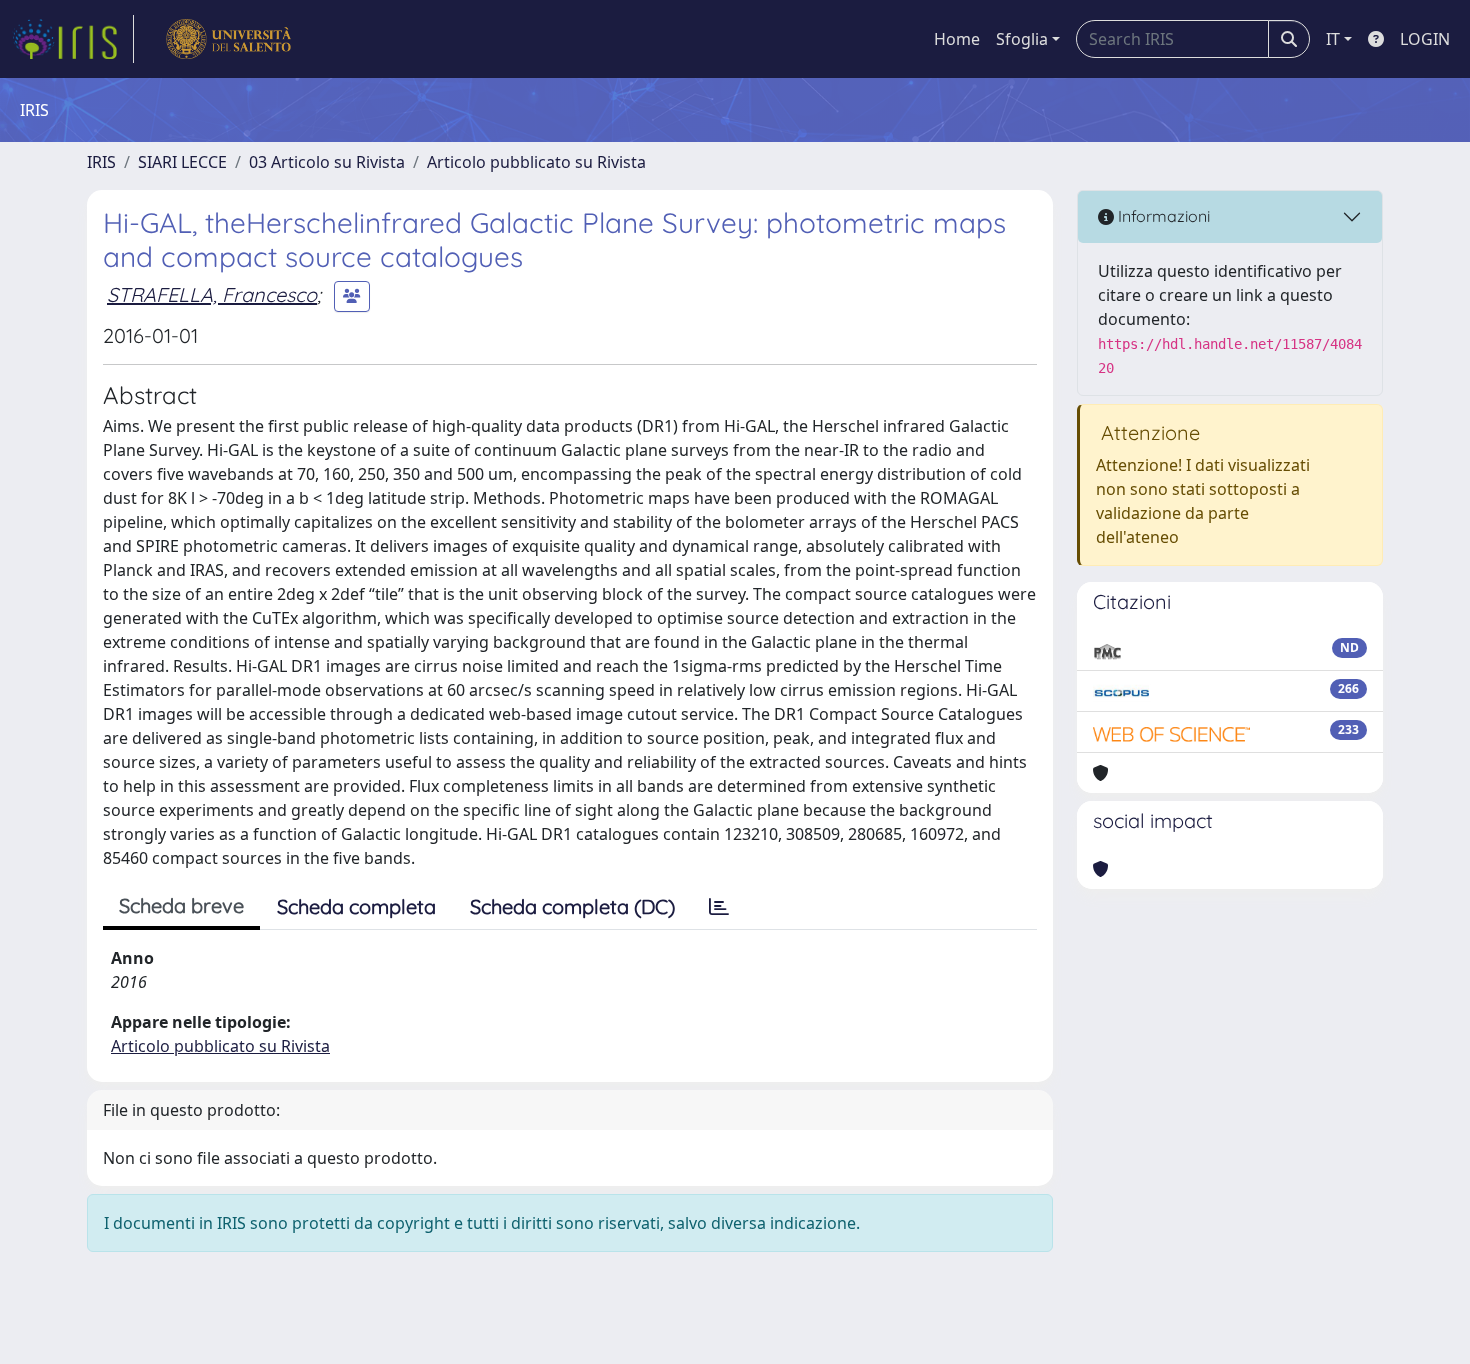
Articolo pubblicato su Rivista (536, 162)
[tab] (719, 907)
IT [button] (1333, 39)
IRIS (101, 162)
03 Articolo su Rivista (327, 162)
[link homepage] (73, 39)
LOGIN (1425, 39)
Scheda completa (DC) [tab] (572, 906)
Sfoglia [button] (1022, 39)
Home (957, 39)
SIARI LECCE (182, 162)
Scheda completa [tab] (356, 906)
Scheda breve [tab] (181, 905)
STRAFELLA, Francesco (212, 294)
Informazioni (1162, 216)
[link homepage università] (228, 39)
